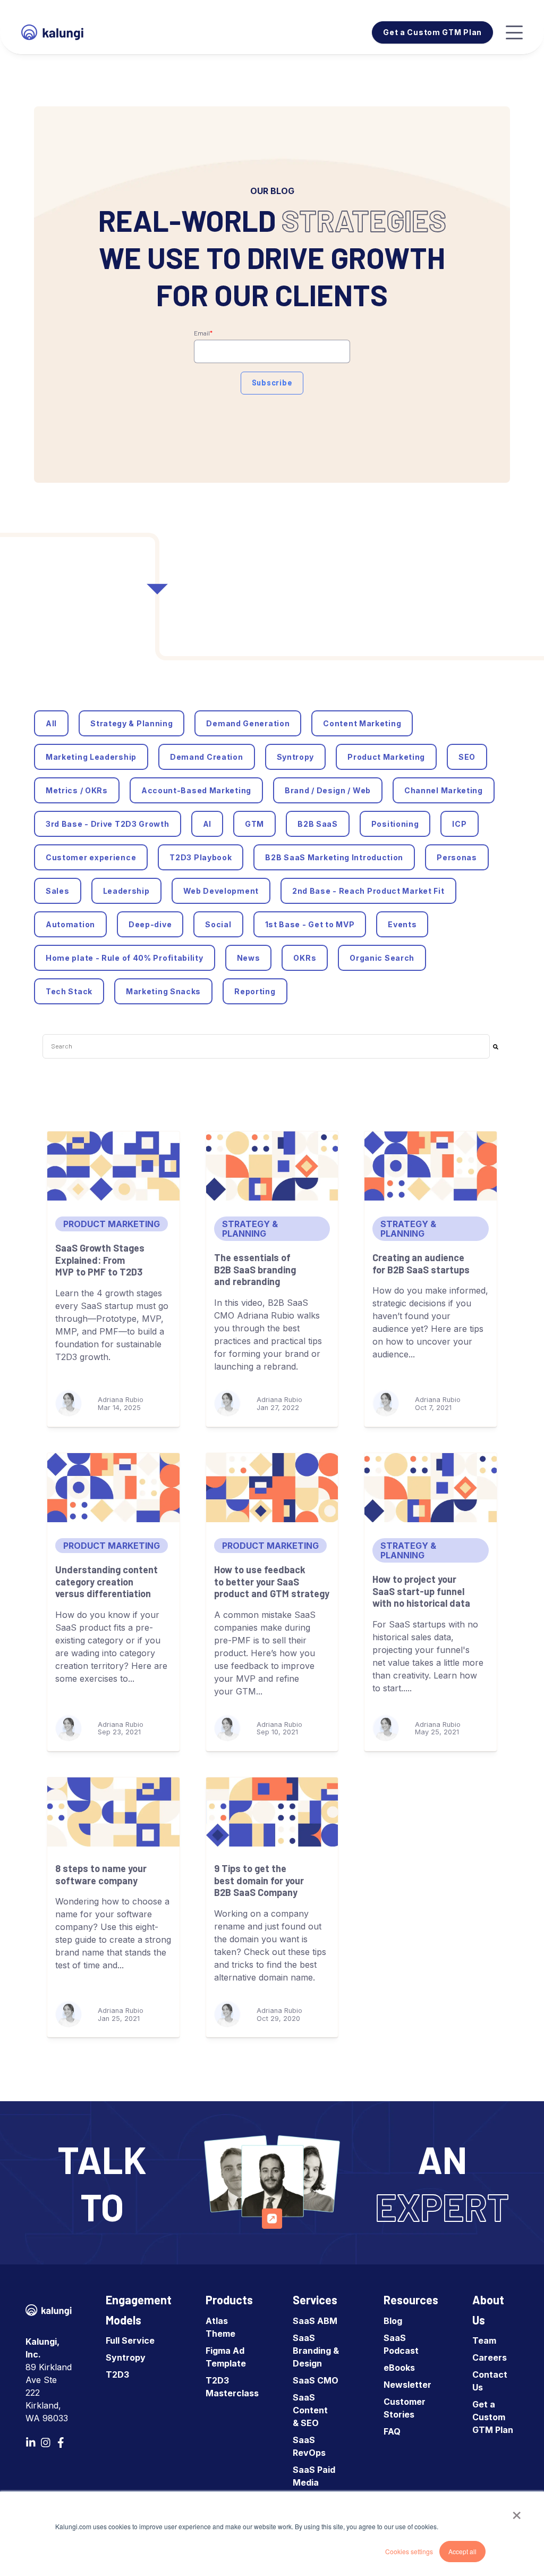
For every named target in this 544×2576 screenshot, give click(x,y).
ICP (459, 824)
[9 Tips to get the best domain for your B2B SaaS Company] (272, 1812)
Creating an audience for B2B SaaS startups (421, 1264)
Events (402, 924)
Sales (58, 891)
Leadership (126, 891)
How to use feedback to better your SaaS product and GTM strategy (272, 1581)
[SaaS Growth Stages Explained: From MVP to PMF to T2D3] (113, 1166)
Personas (457, 857)
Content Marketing (362, 723)
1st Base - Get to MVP (310, 924)
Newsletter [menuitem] (407, 2385)
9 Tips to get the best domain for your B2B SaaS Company (259, 1880)
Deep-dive (150, 924)
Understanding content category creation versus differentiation (107, 1581)
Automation (70, 924)
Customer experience (91, 857)
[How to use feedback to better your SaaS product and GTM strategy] (272, 1488)
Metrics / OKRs (77, 790)
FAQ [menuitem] (392, 2431)
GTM (254, 824)
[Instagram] (46, 2443)
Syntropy (296, 757)
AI (207, 824)
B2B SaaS (318, 824)
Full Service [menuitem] (130, 2340)
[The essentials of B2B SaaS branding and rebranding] (272, 1166)
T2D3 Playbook (201, 857)
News (249, 958)
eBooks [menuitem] (399, 2368)
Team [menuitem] (484, 2340)
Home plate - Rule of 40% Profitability (125, 958)
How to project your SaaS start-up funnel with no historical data (421, 1591)
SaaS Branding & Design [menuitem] (316, 2351)
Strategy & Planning (131, 723)
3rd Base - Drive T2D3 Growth (108, 824)
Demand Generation (248, 723)
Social (218, 924)
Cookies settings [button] (409, 2551)
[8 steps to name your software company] (113, 1812)
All (51, 723)
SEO (467, 757)
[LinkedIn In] (31, 2443)
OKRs (305, 958)
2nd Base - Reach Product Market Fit (368, 891)
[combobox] (266, 1046)
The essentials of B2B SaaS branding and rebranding (255, 1269)
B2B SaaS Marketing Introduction (334, 857)
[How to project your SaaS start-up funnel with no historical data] (431, 1488)
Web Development (221, 891)
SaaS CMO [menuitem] (316, 2380)
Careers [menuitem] (490, 2357)
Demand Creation (207, 757)
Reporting (255, 991)
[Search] (496, 1046)
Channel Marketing (444, 790)
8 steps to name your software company (101, 1874)
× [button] (517, 2512)
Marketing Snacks (163, 991)
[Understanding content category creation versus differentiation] (113, 1488)
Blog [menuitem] (393, 2321)
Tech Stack (69, 991)
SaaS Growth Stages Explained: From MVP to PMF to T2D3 (100, 1260)
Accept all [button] (462, 2551)
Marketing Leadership (91, 757)
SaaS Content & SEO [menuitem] (310, 2410)
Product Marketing (386, 757)
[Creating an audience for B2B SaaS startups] (431, 1166)
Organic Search (382, 958)
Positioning (395, 824)
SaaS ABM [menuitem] (315, 2321)
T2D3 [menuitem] (117, 2374)
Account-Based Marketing (196, 790)
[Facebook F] (61, 2443)
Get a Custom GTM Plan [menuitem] (493, 2417)
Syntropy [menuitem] (126, 2357)
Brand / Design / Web (328, 790)
